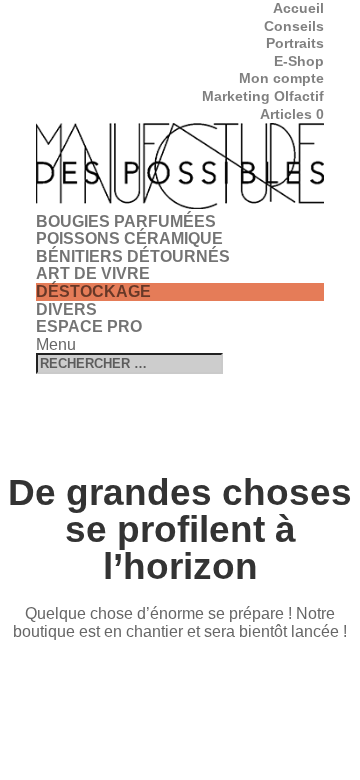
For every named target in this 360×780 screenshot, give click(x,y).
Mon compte (281, 78)
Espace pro (89, 326)
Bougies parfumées (126, 221)
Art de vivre (93, 273)
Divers (66, 309)
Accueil (298, 8)
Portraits (295, 43)
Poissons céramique (129, 238)
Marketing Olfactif (263, 96)
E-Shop (299, 61)
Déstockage (93, 291)
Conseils (294, 26)
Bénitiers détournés (133, 256)
